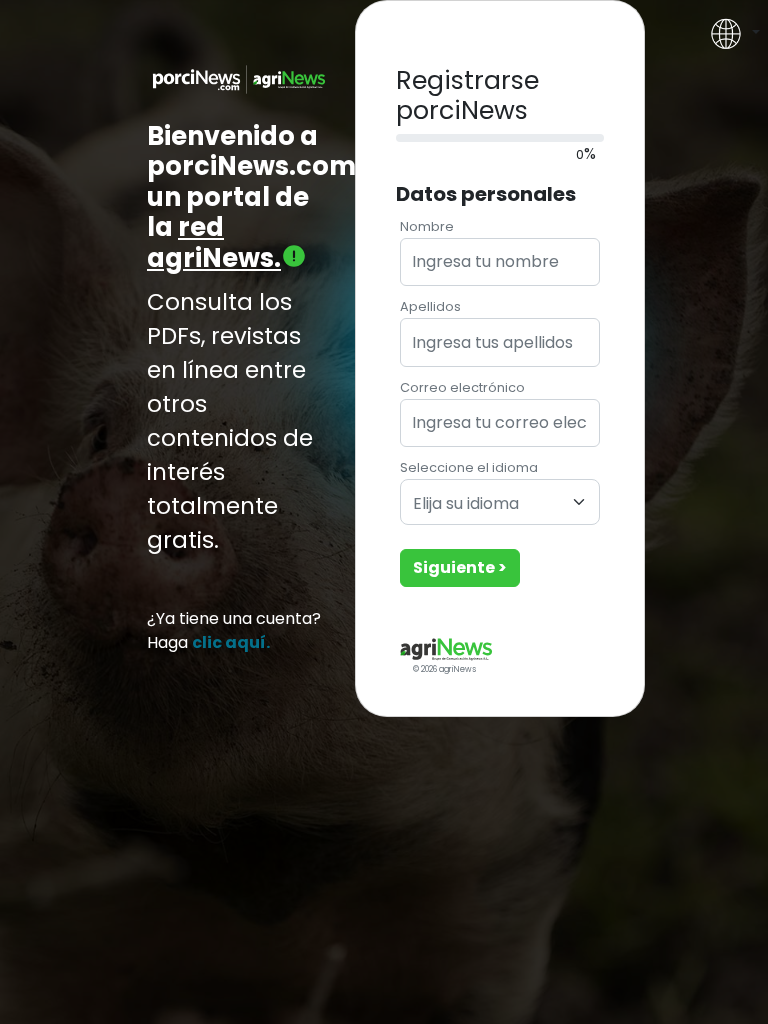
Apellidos (430, 306)
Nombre (427, 226)
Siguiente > (460, 567)
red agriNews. (214, 242)
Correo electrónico (462, 387)
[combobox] (500, 502)
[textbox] (488, 504)
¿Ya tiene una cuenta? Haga (234, 630)
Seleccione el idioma (469, 467)
